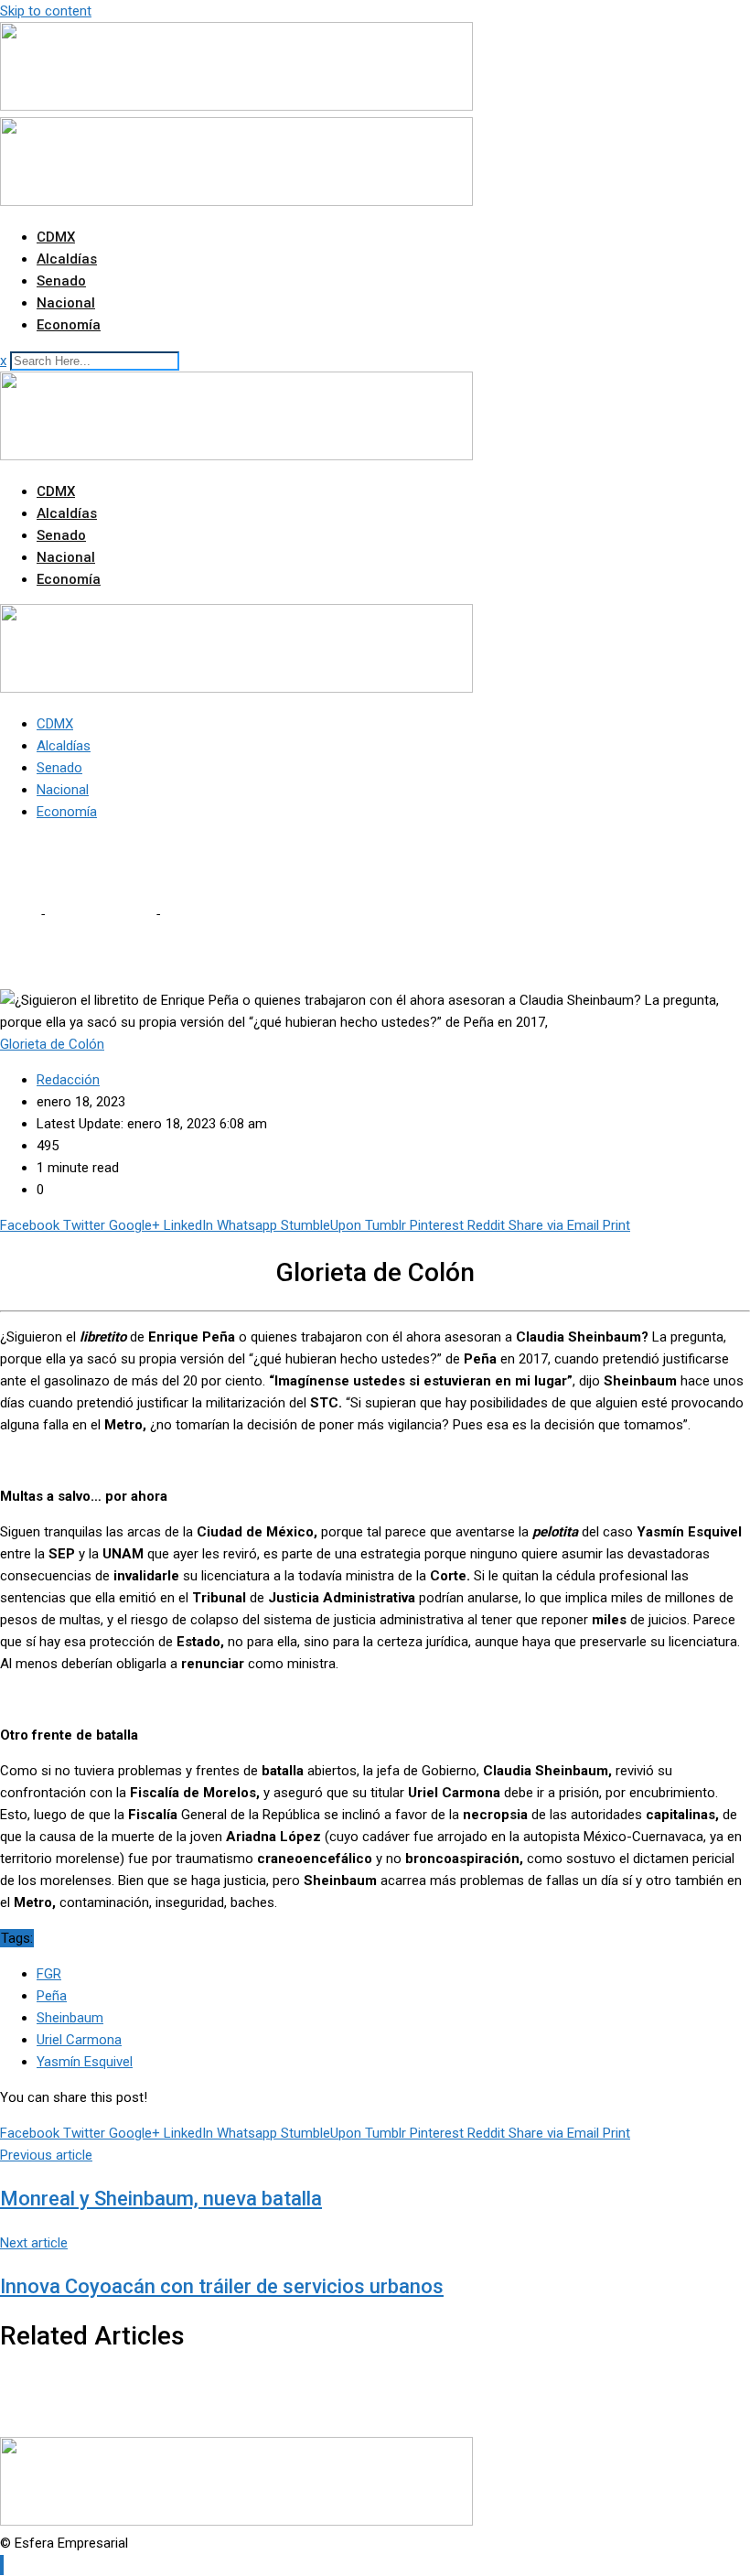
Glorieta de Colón (100, 914)
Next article (34, 2243)
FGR (49, 1974)
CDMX (56, 237)
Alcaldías (67, 259)
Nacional (66, 303)
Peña (52, 1996)
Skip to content (46, 11)
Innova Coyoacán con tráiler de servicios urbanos (222, 2286)
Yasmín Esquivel (85, 2062)
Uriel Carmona (79, 2040)
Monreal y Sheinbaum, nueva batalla (161, 2199)
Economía (69, 325)
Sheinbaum (70, 2018)
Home (18, 914)
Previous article (46, 2155)
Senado (61, 281)
